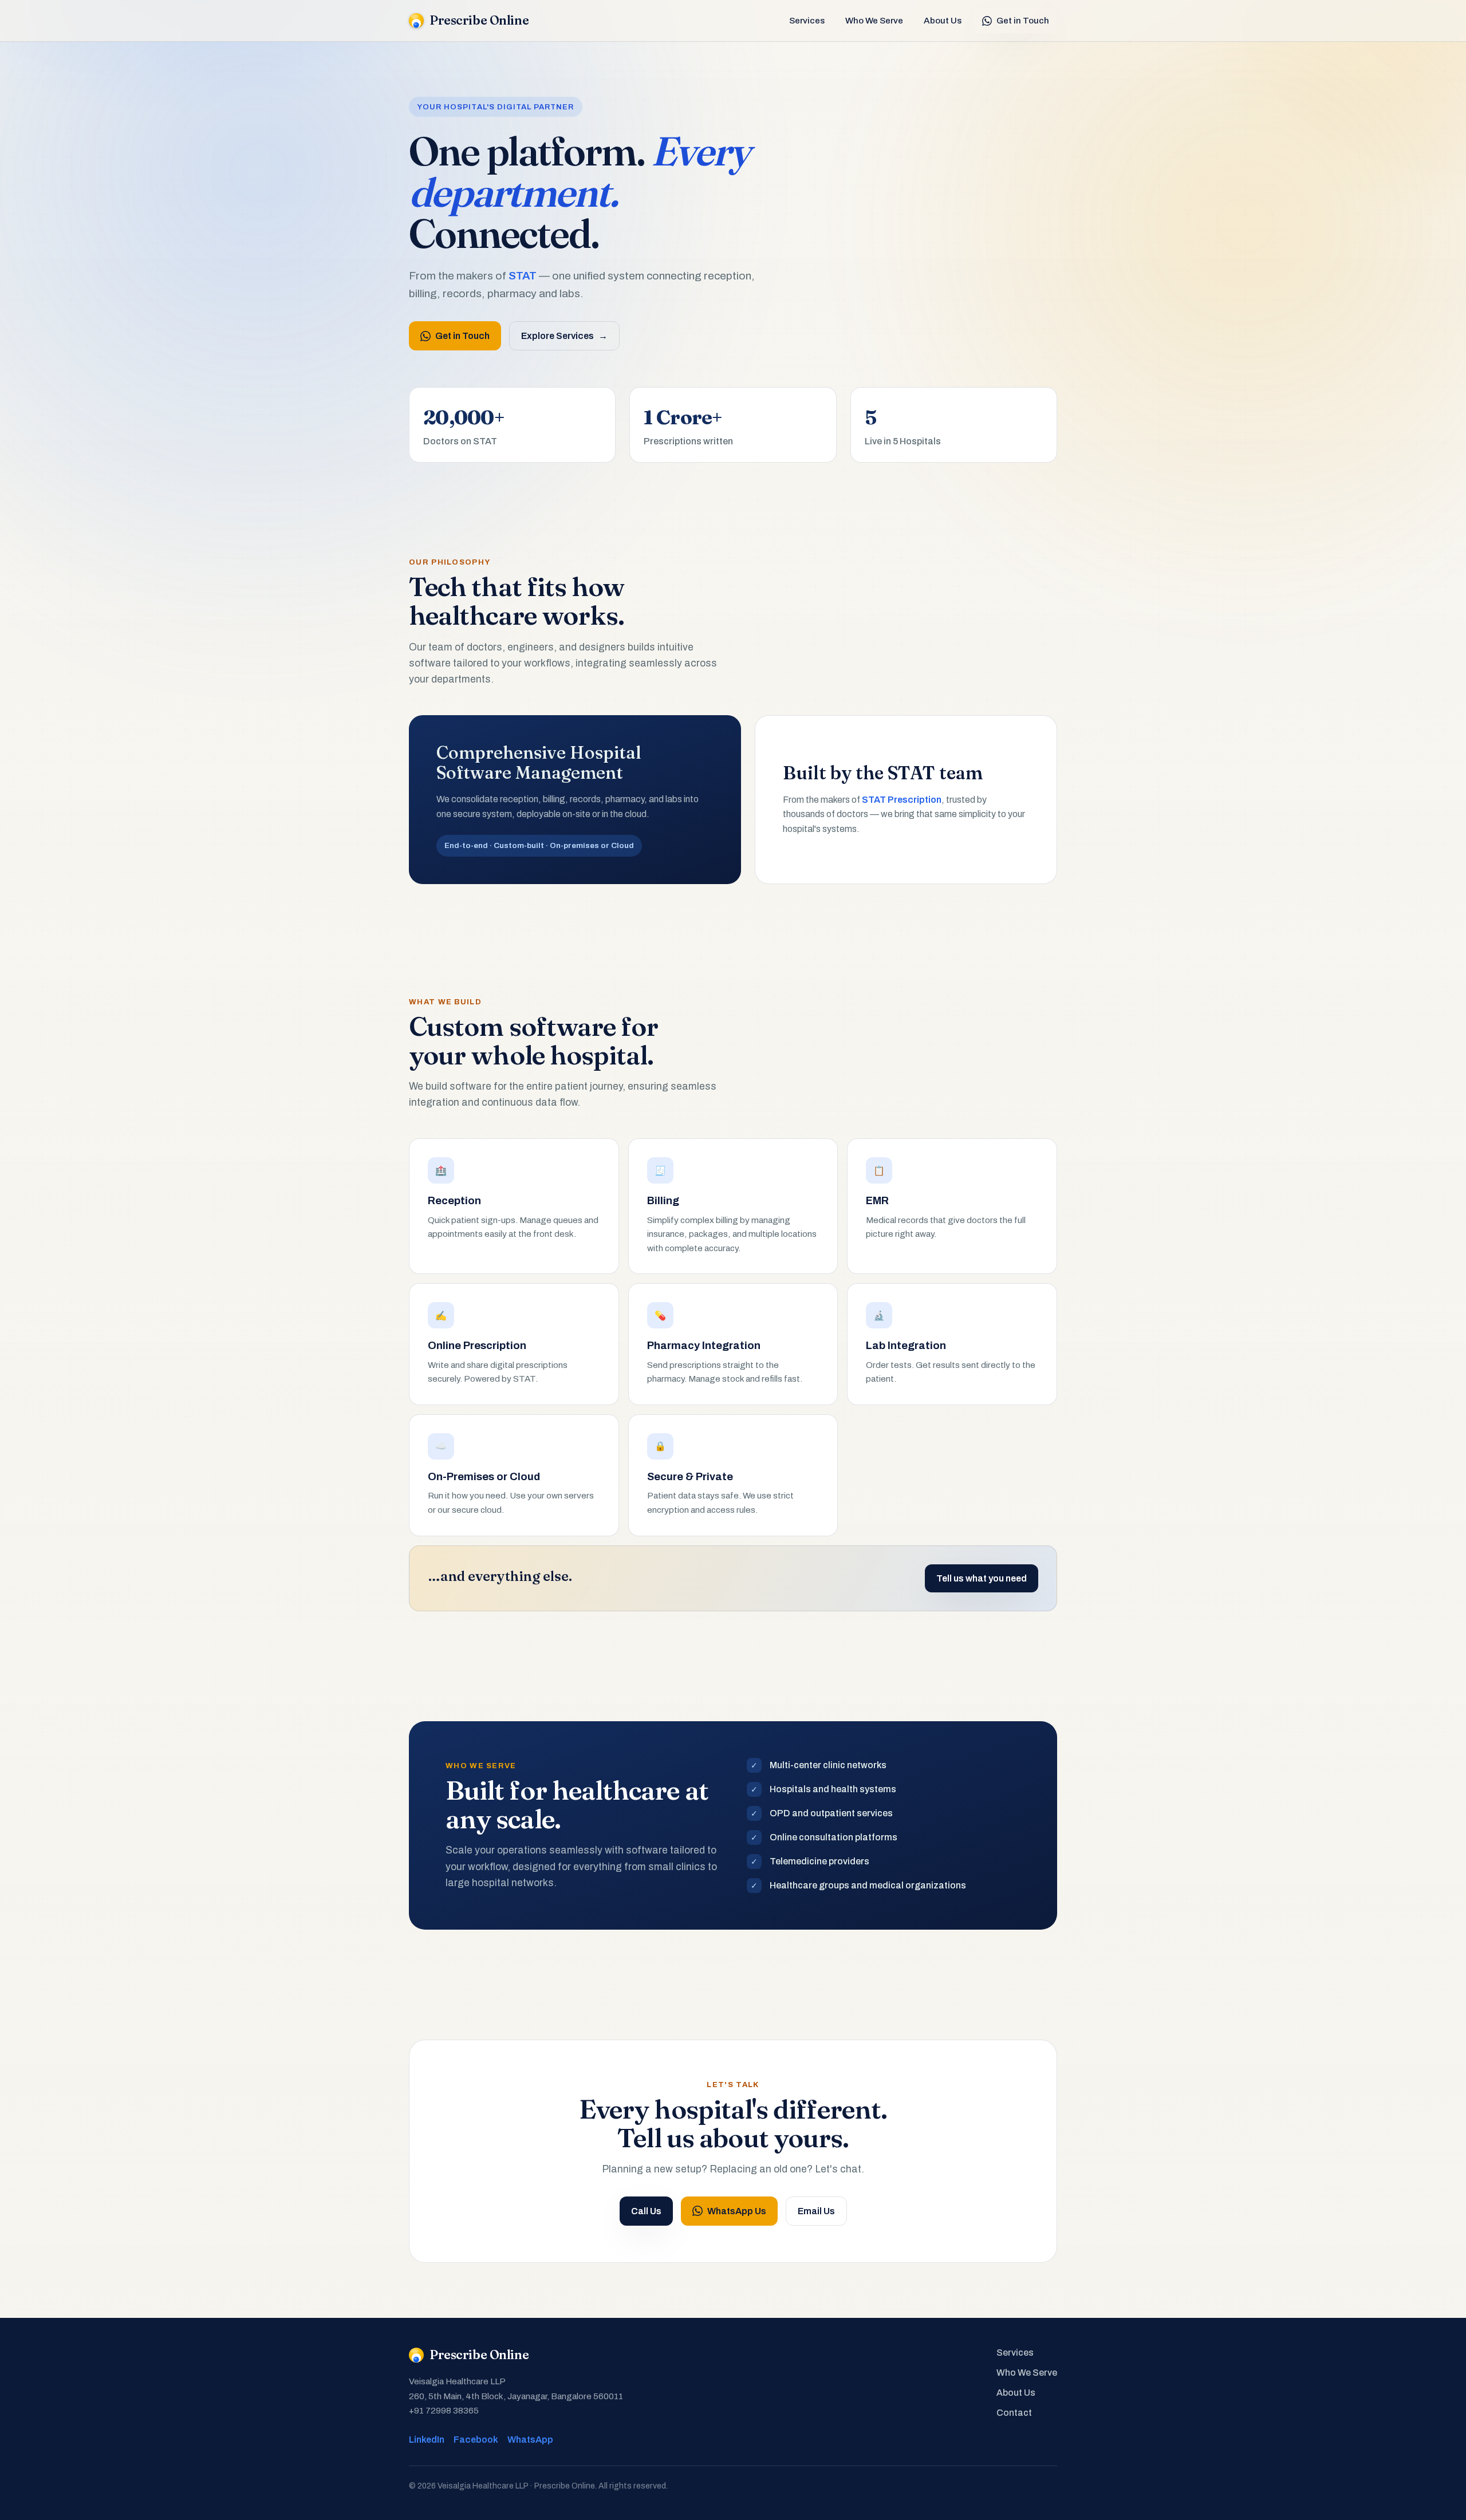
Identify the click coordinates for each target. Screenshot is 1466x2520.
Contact (1014, 2413)
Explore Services (564, 336)
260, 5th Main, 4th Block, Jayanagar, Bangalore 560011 (516, 2396)
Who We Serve (874, 21)
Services (807, 21)
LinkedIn (427, 2440)
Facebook (476, 2440)
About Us (943, 21)
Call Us (646, 2211)
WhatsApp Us (737, 2211)
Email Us (816, 2211)
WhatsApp (530, 2440)
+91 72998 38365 (444, 2411)
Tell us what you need (982, 1578)
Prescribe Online (479, 20)
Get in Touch (1023, 21)
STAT (523, 276)
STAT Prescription (902, 800)
